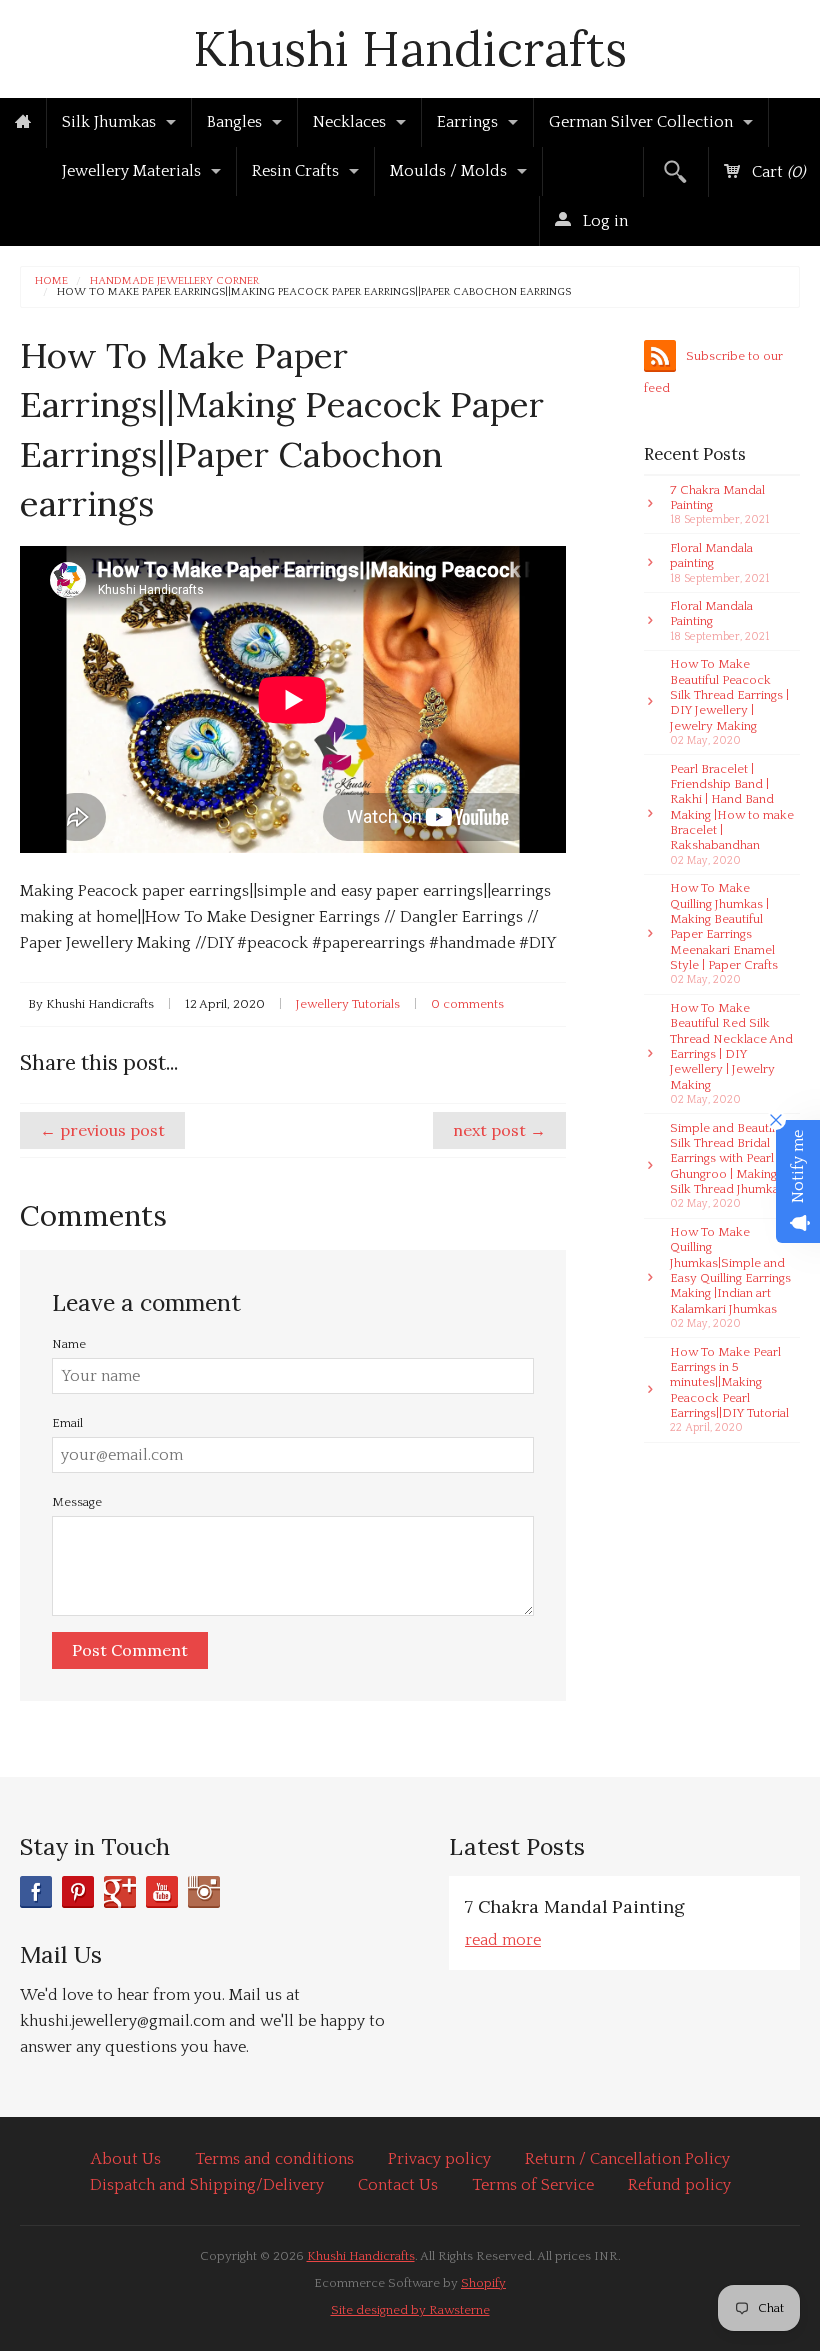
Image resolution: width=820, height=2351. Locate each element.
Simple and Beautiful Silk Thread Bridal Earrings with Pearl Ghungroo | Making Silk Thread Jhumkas (728, 1166)
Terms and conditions (274, 2159)
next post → (499, 1130)
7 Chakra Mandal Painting (719, 505)
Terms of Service (533, 2185)
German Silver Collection (641, 122)
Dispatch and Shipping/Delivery (207, 2185)
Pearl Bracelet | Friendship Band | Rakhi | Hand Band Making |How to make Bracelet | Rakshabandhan (732, 814)
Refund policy (679, 2185)
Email (67, 1423)
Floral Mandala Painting (719, 621)
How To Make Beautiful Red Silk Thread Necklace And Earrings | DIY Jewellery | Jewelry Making (731, 1053)
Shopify (483, 2283)
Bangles (234, 122)
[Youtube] (162, 1892)
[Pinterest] (78, 1892)
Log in (603, 221)
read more (503, 1940)
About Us (126, 2159)
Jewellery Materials (131, 171)
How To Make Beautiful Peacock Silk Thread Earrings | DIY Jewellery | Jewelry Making (729, 702)
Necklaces (349, 122)
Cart (776, 172)
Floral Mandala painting (719, 563)
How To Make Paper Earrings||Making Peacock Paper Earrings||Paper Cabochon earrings (314, 292)
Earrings (467, 122)
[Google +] (120, 1892)
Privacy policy (439, 2159)
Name (69, 1344)
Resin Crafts (295, 171)
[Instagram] (204, 1892)
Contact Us (398, 2185)
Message (77, 1502)
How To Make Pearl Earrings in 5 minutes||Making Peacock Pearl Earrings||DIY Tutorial (729, 1390)
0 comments (467, 1004)
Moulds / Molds (448, 171)
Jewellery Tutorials (348, 1004)
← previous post (102, 1130)
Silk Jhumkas (109, 122)
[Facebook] (36, 1892)
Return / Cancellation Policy (627, 2159)
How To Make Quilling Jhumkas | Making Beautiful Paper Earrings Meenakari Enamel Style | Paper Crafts (724, 933)
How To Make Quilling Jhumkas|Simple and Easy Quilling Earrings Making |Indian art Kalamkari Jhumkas (730, 1277)
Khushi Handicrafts (410, 48)
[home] (23, 123)
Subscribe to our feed (713, 372)
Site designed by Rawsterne (410, 2310)
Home (51, 281)
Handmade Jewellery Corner (174, 281)
